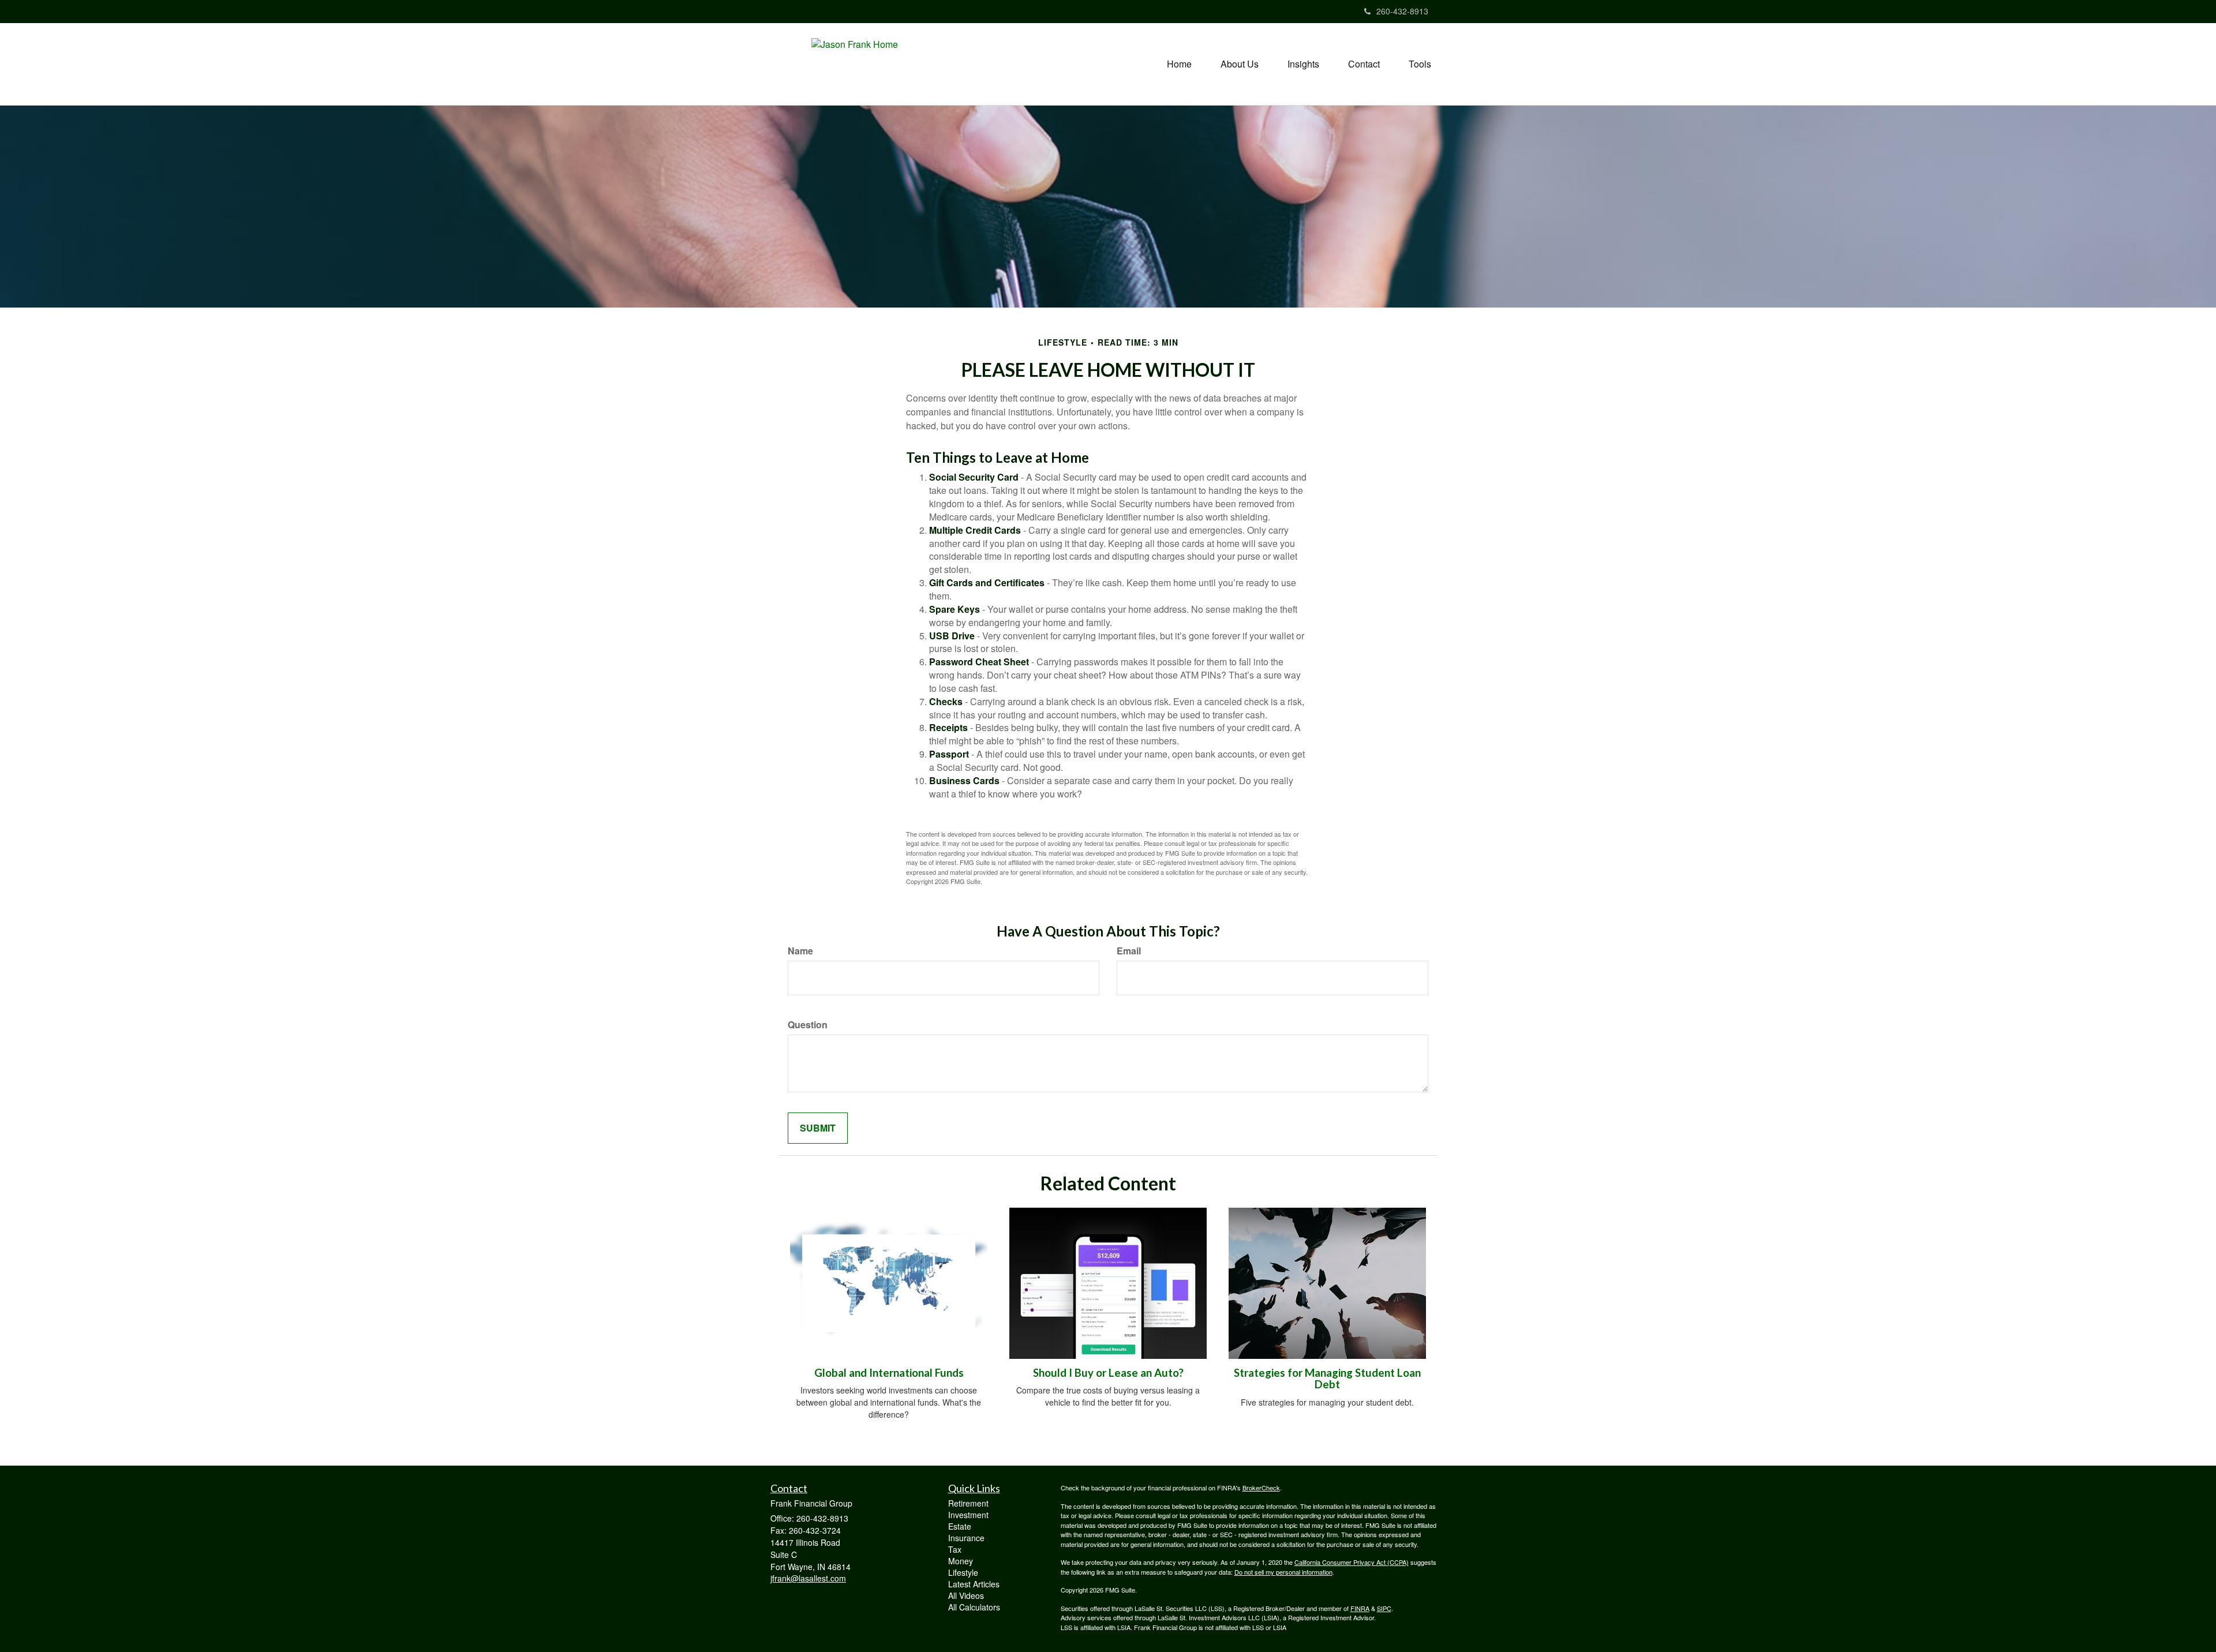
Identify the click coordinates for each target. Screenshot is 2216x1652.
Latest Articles (974, 1584)
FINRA (1360, 1608)
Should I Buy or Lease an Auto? (1108, 1373)
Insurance (966, 1538)
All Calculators (974, 1607)
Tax (955, 1549)
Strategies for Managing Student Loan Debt (1327, 1379)
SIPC (1384, 1608)
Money (961, 1561)
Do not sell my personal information (1283, 1572)
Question (808, 1025)
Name (800, 951)
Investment (968, 1515)
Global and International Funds (889, 1373)
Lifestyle (963, 1572)
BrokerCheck (1261, 1488)
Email (1129, 951)
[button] (1240, 64)
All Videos (966, 1595)
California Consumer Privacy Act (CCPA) (1352, 1562)
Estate (960, 1526)
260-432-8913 (1402, 11)
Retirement (968, 1503)
